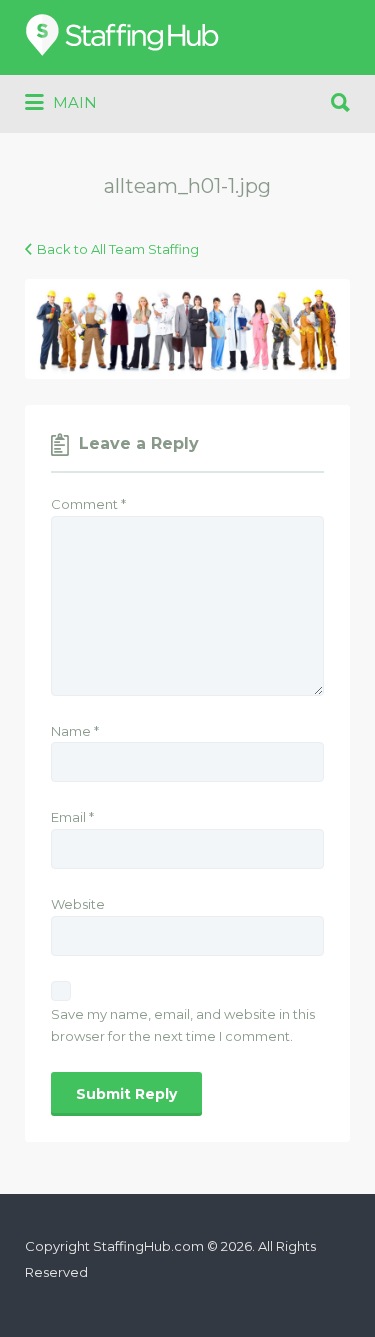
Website (78, 904)
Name (75, 731)
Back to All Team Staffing (118, 249)
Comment (88, 504)
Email (72, 817)
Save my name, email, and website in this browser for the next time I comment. (183, 1025)
